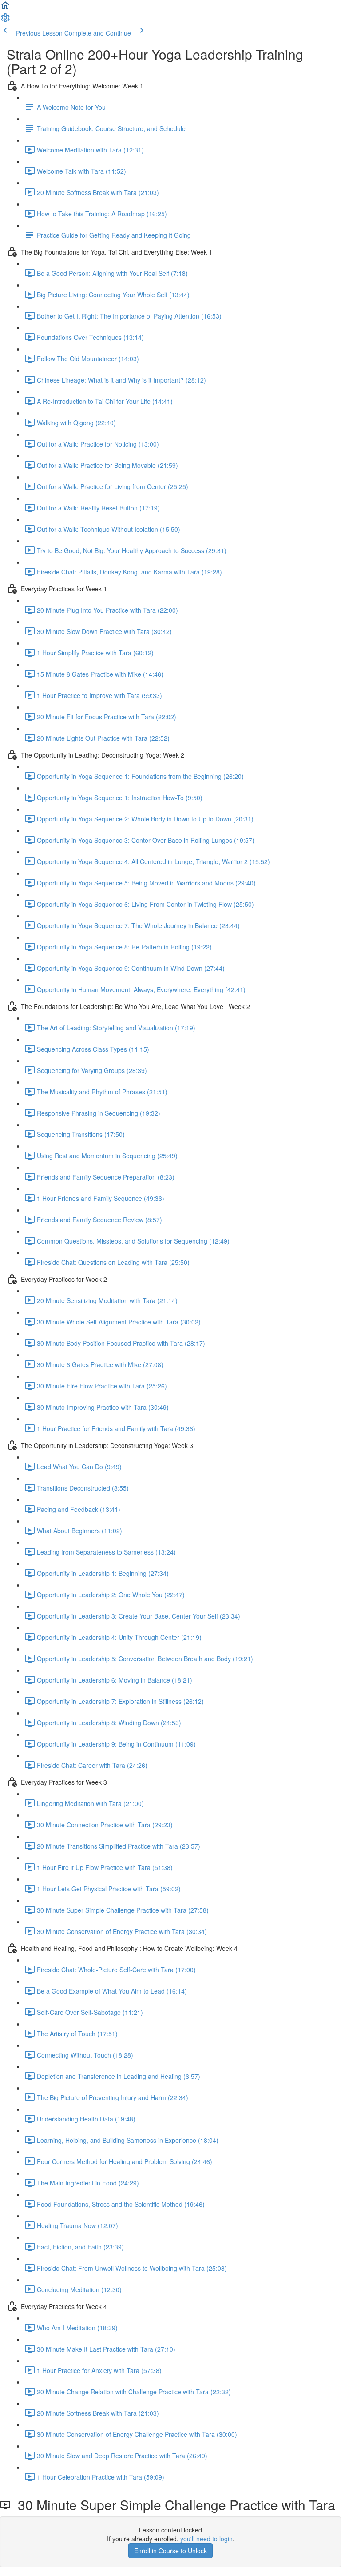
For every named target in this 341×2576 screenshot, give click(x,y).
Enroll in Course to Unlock (170, 2551)
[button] (5, 8)
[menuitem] (5, 20)
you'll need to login (206, 2539)
